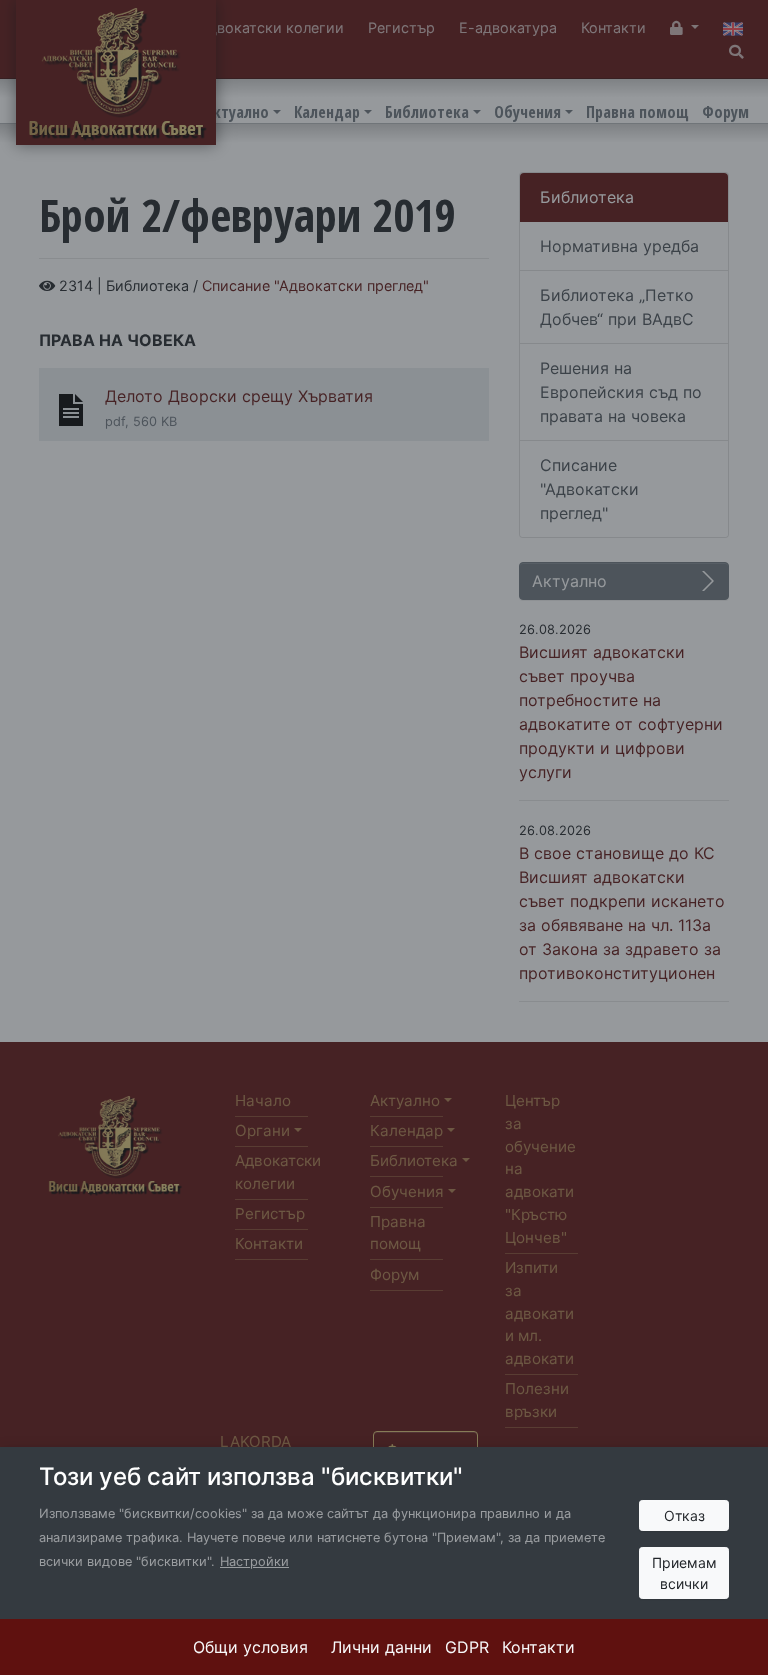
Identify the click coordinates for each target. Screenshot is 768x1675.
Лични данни (381, 1647)
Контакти (538, 1647)
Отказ (684, 1515)
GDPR (467, 1647)
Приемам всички (684, 1573)
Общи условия (250, 1647)
